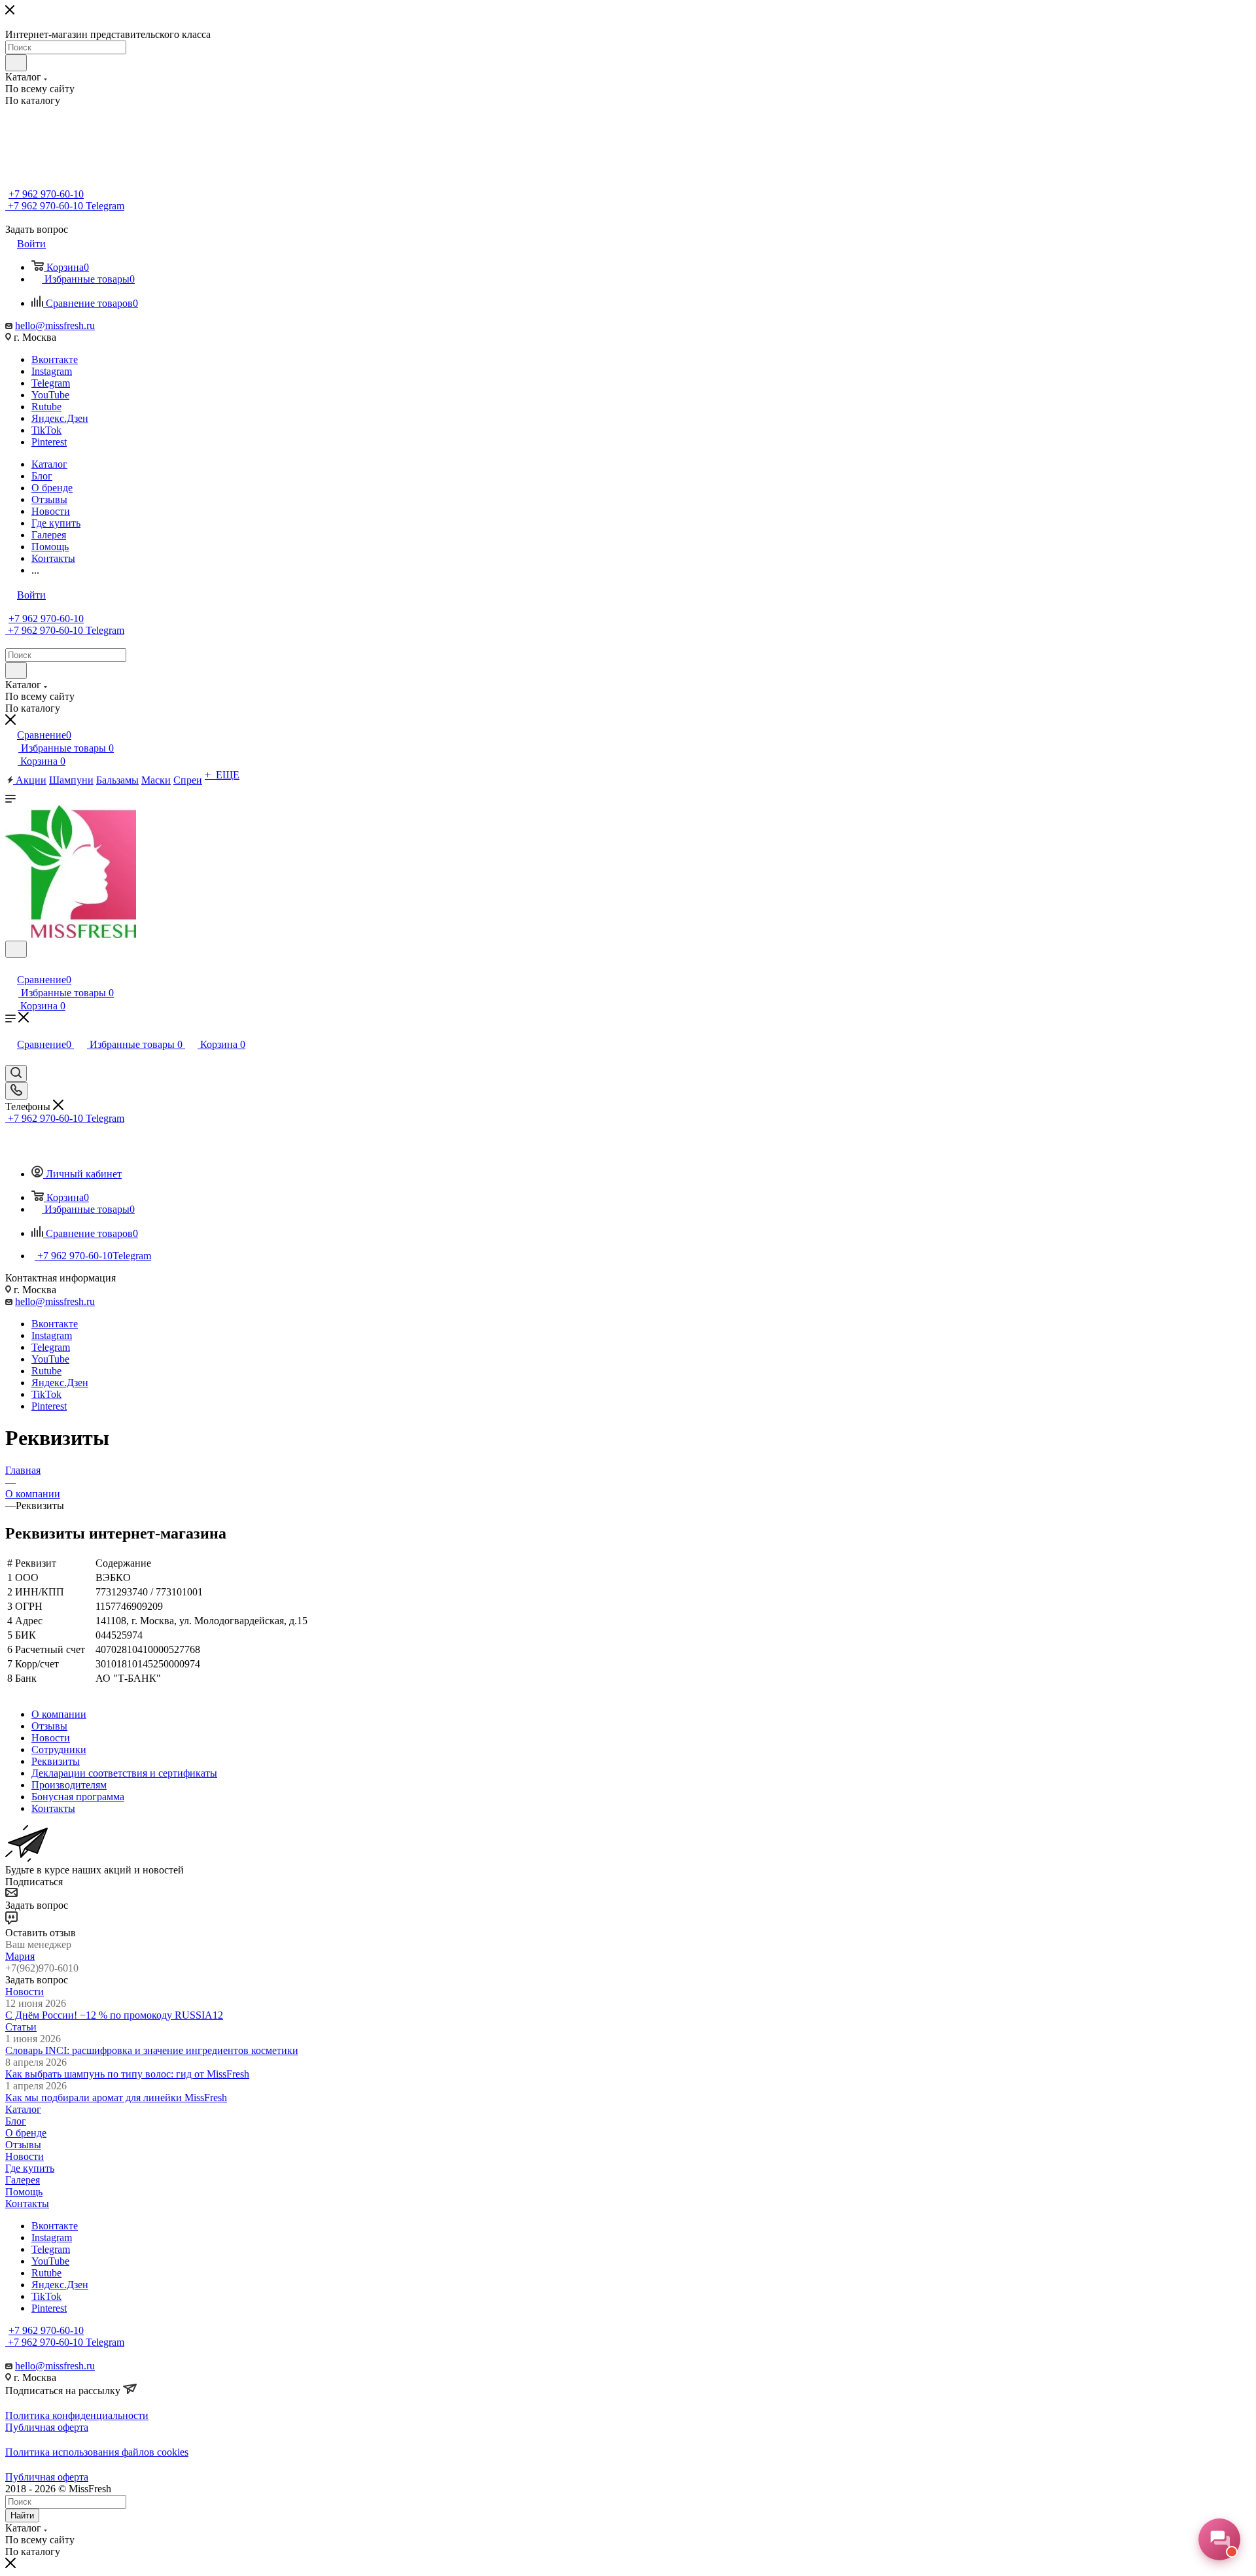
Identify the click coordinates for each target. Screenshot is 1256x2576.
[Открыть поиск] (16, 949)
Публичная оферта (47, 2427)
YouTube (50, 395)
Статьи (21, 2027)
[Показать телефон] (16, 1091)
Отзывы (23, 2145)
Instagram (52, 371)
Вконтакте (55, 359)
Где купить (30, 2168)
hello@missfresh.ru (55, 325)
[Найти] (16, 63)
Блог (16, 2121)
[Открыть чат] (1219, 2539)
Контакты (27, 2203)
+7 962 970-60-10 (46, 194)
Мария (20, 1956)
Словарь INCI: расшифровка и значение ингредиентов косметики (152, 2050)
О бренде (26, 2133)
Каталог (23, 2109)
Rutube (46, 407)
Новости (25, 1992)
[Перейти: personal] (11, 966)
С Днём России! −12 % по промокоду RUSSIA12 (114, 2015)
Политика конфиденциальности (77, 2415)
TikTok (46, 430)
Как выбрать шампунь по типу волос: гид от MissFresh (127, 2074)
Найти (22, 2515)
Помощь (24, 2192)
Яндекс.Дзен (60, 418)
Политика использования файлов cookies (97, 2452)
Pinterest (49, 442)
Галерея (23, 2180)
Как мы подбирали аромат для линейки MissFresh (116, 2097)
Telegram (51, 383)
